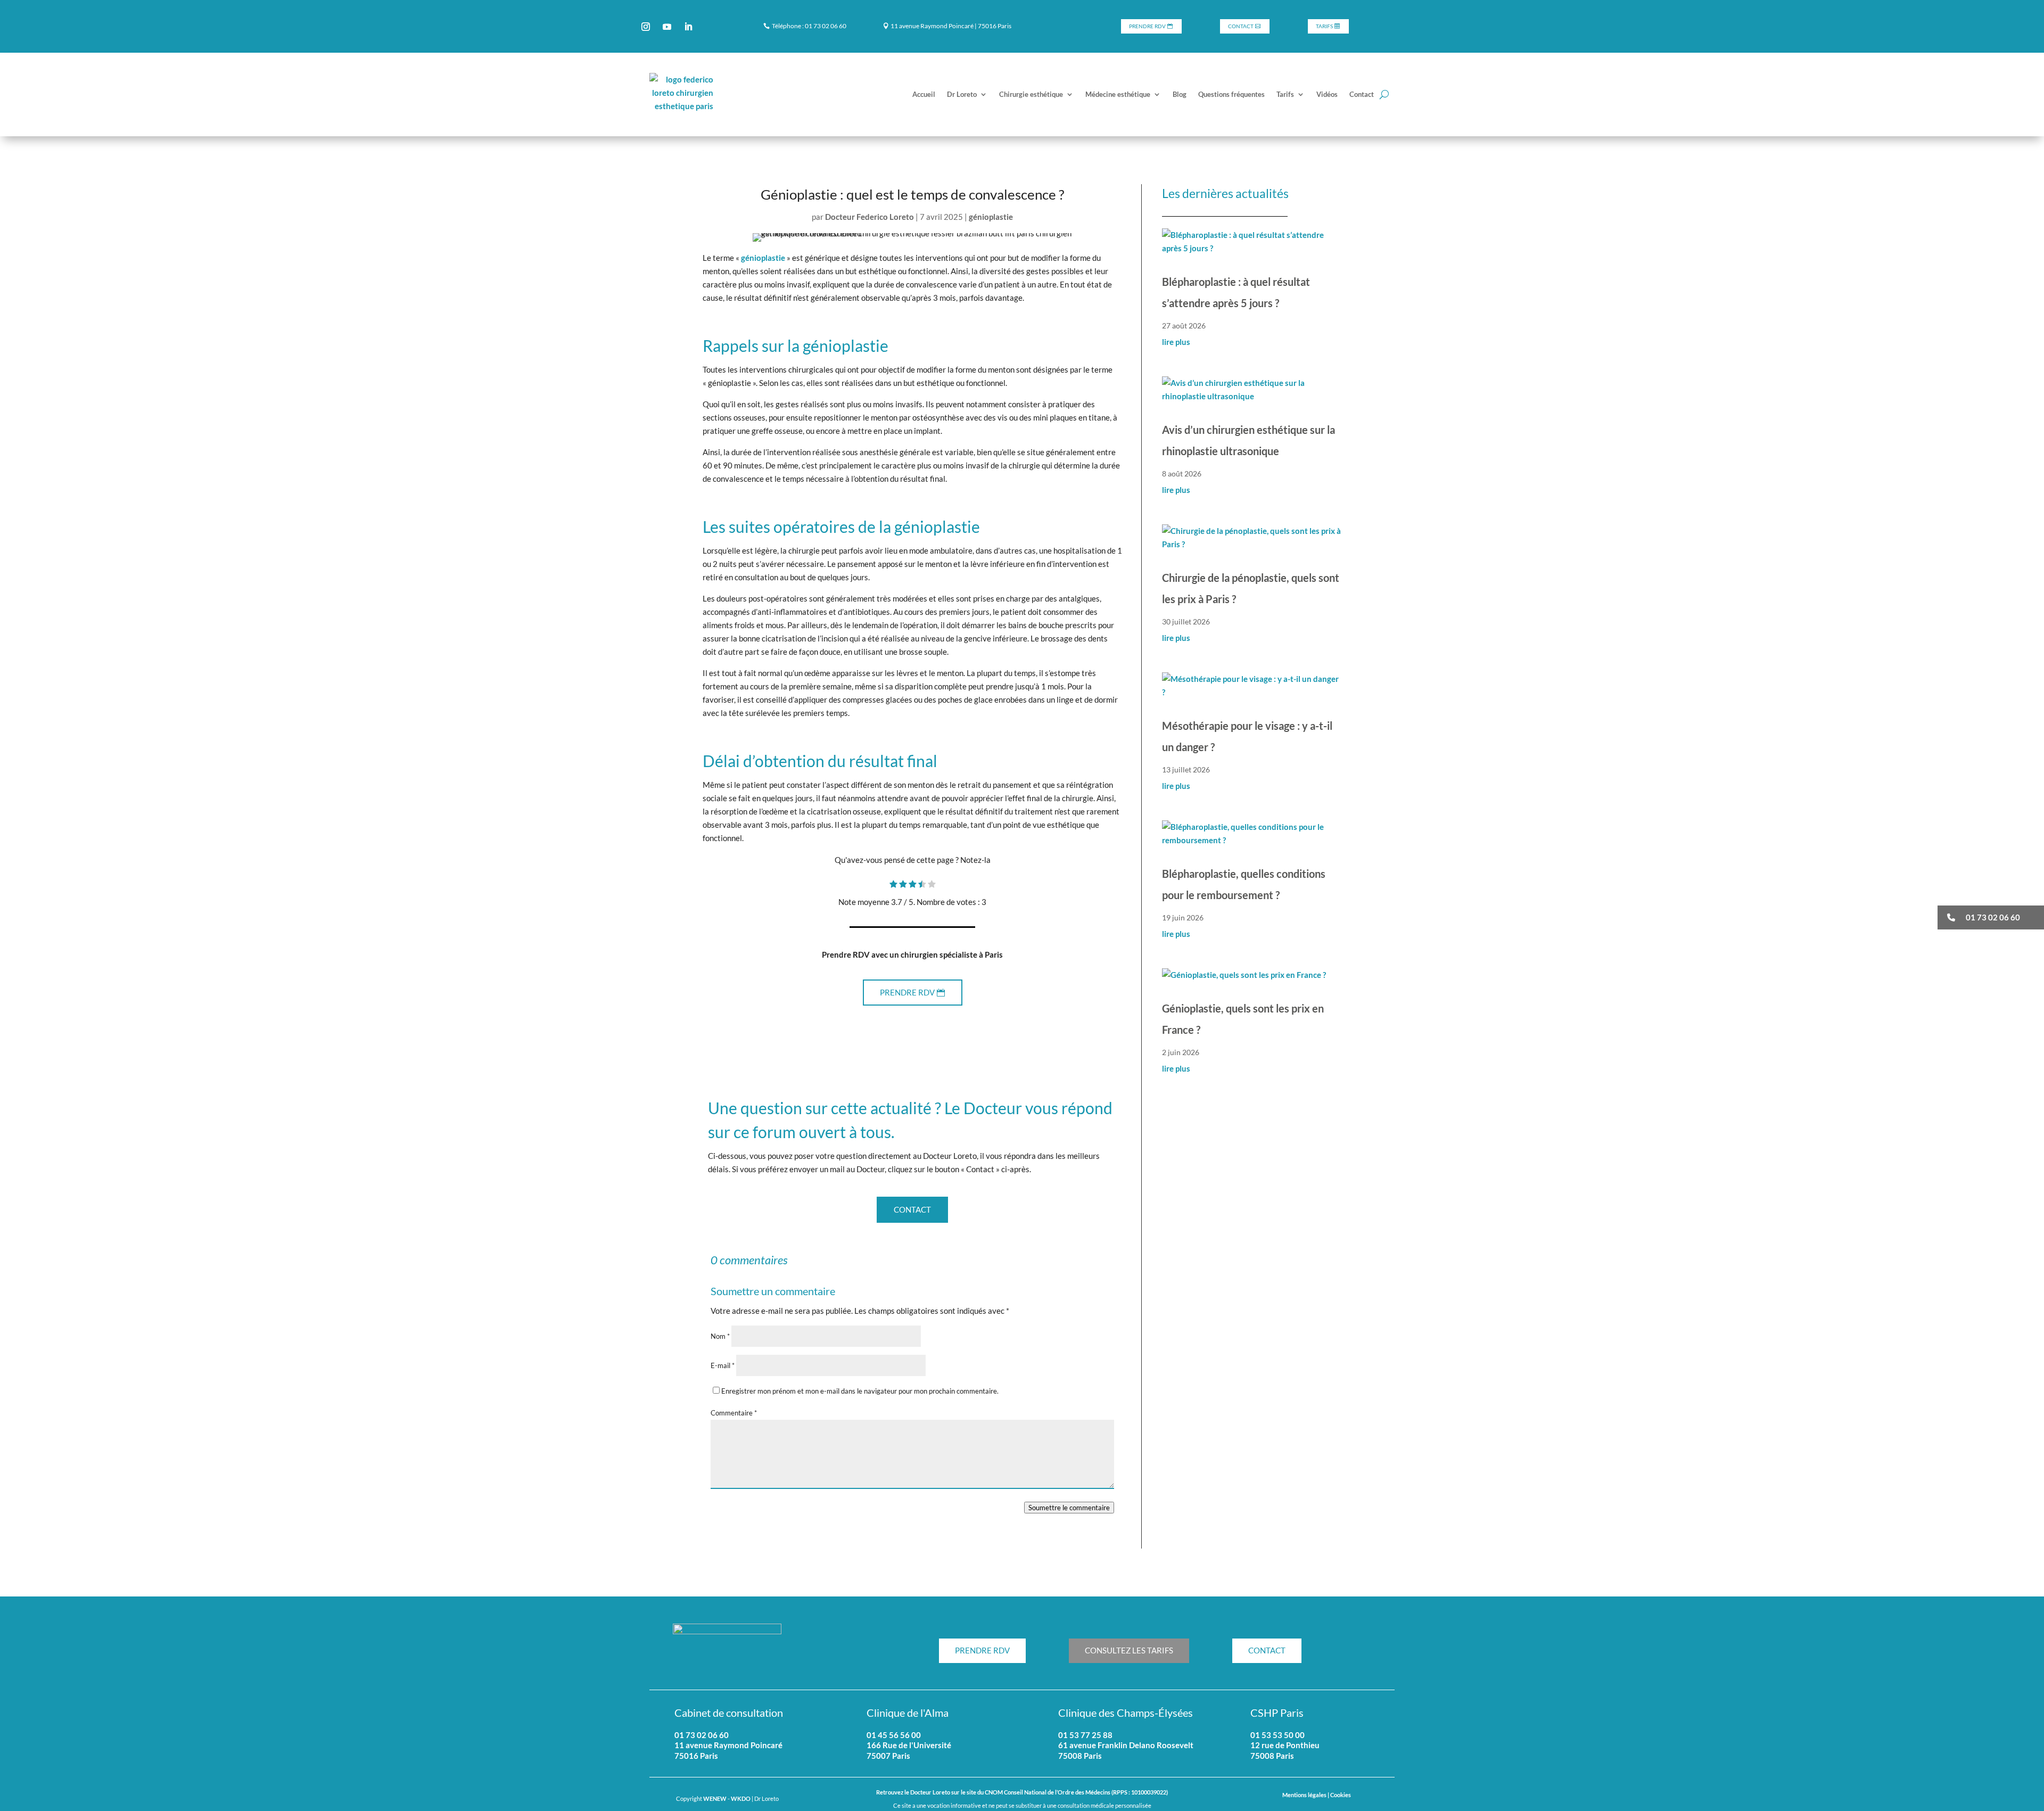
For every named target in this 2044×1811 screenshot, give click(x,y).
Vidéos (1327, 94)
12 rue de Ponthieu (1285, 1745)
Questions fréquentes (1231, 94)
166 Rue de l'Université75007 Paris (909, 1750)
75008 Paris (1272, 1756)
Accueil (924, 94)
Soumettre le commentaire (1069, 1508)
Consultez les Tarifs (1129, 1650)
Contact (1241, 26)
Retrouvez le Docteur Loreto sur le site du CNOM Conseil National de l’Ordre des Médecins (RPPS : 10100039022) (1022, 1792)
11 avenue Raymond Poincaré (728, 1745)
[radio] (893, 885)
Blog (1180, 94)
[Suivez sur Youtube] (667, 27)
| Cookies (1339, 1795)
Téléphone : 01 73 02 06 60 (809, 26)
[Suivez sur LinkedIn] (688, 27)
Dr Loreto (962, 94)
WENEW (715, 1799)
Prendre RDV (1147, 26)
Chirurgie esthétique (1031, 94)
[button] (1991, 917)
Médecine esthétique (1118, 94)
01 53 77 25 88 (1085, 1735)
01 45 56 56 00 (894, 1735)
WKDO (741, 1799)
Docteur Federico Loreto (869, 217)
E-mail (723, 1365)
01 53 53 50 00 (1278, 1735)
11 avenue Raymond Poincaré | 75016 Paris (951, 26)
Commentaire (734, 1413)
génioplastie (991, 217)
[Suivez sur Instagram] (646, 27)
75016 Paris (696, 1756)
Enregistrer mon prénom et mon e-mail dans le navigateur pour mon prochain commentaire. (860, 1391)
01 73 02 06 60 (702, 1735)
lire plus (1176, 342)
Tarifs (1324, 26)
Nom (720, 1336)
